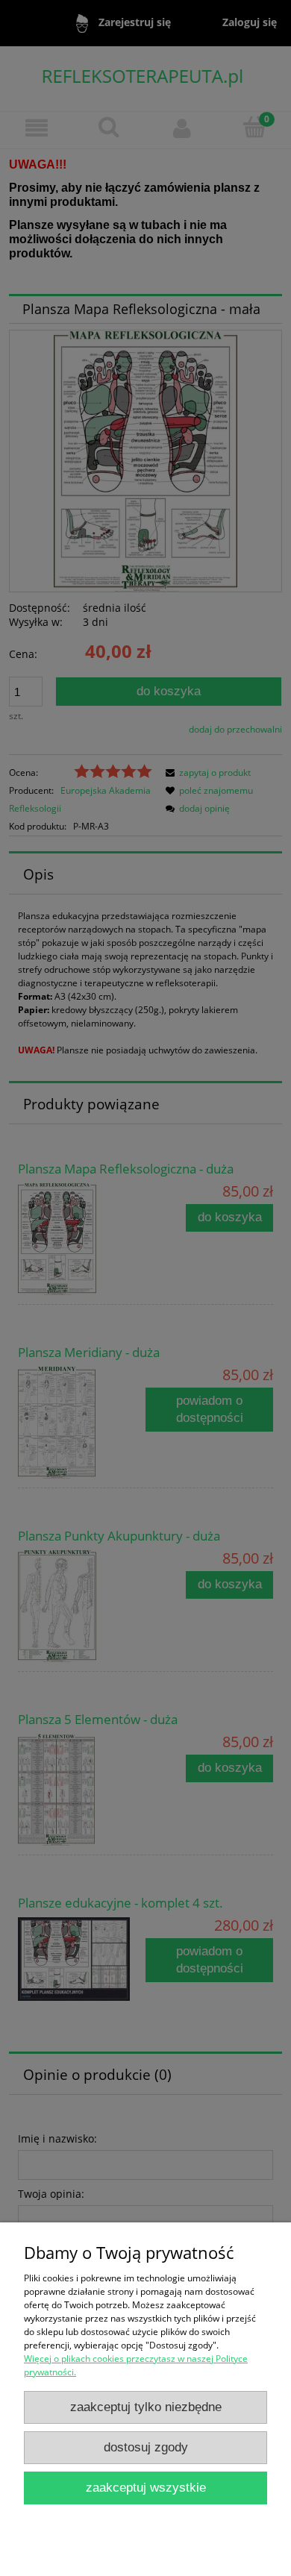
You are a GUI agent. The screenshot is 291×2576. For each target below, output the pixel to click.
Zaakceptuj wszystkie (146, 2488)
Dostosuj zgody (146, 2447)
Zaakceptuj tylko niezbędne (146, 2407)
